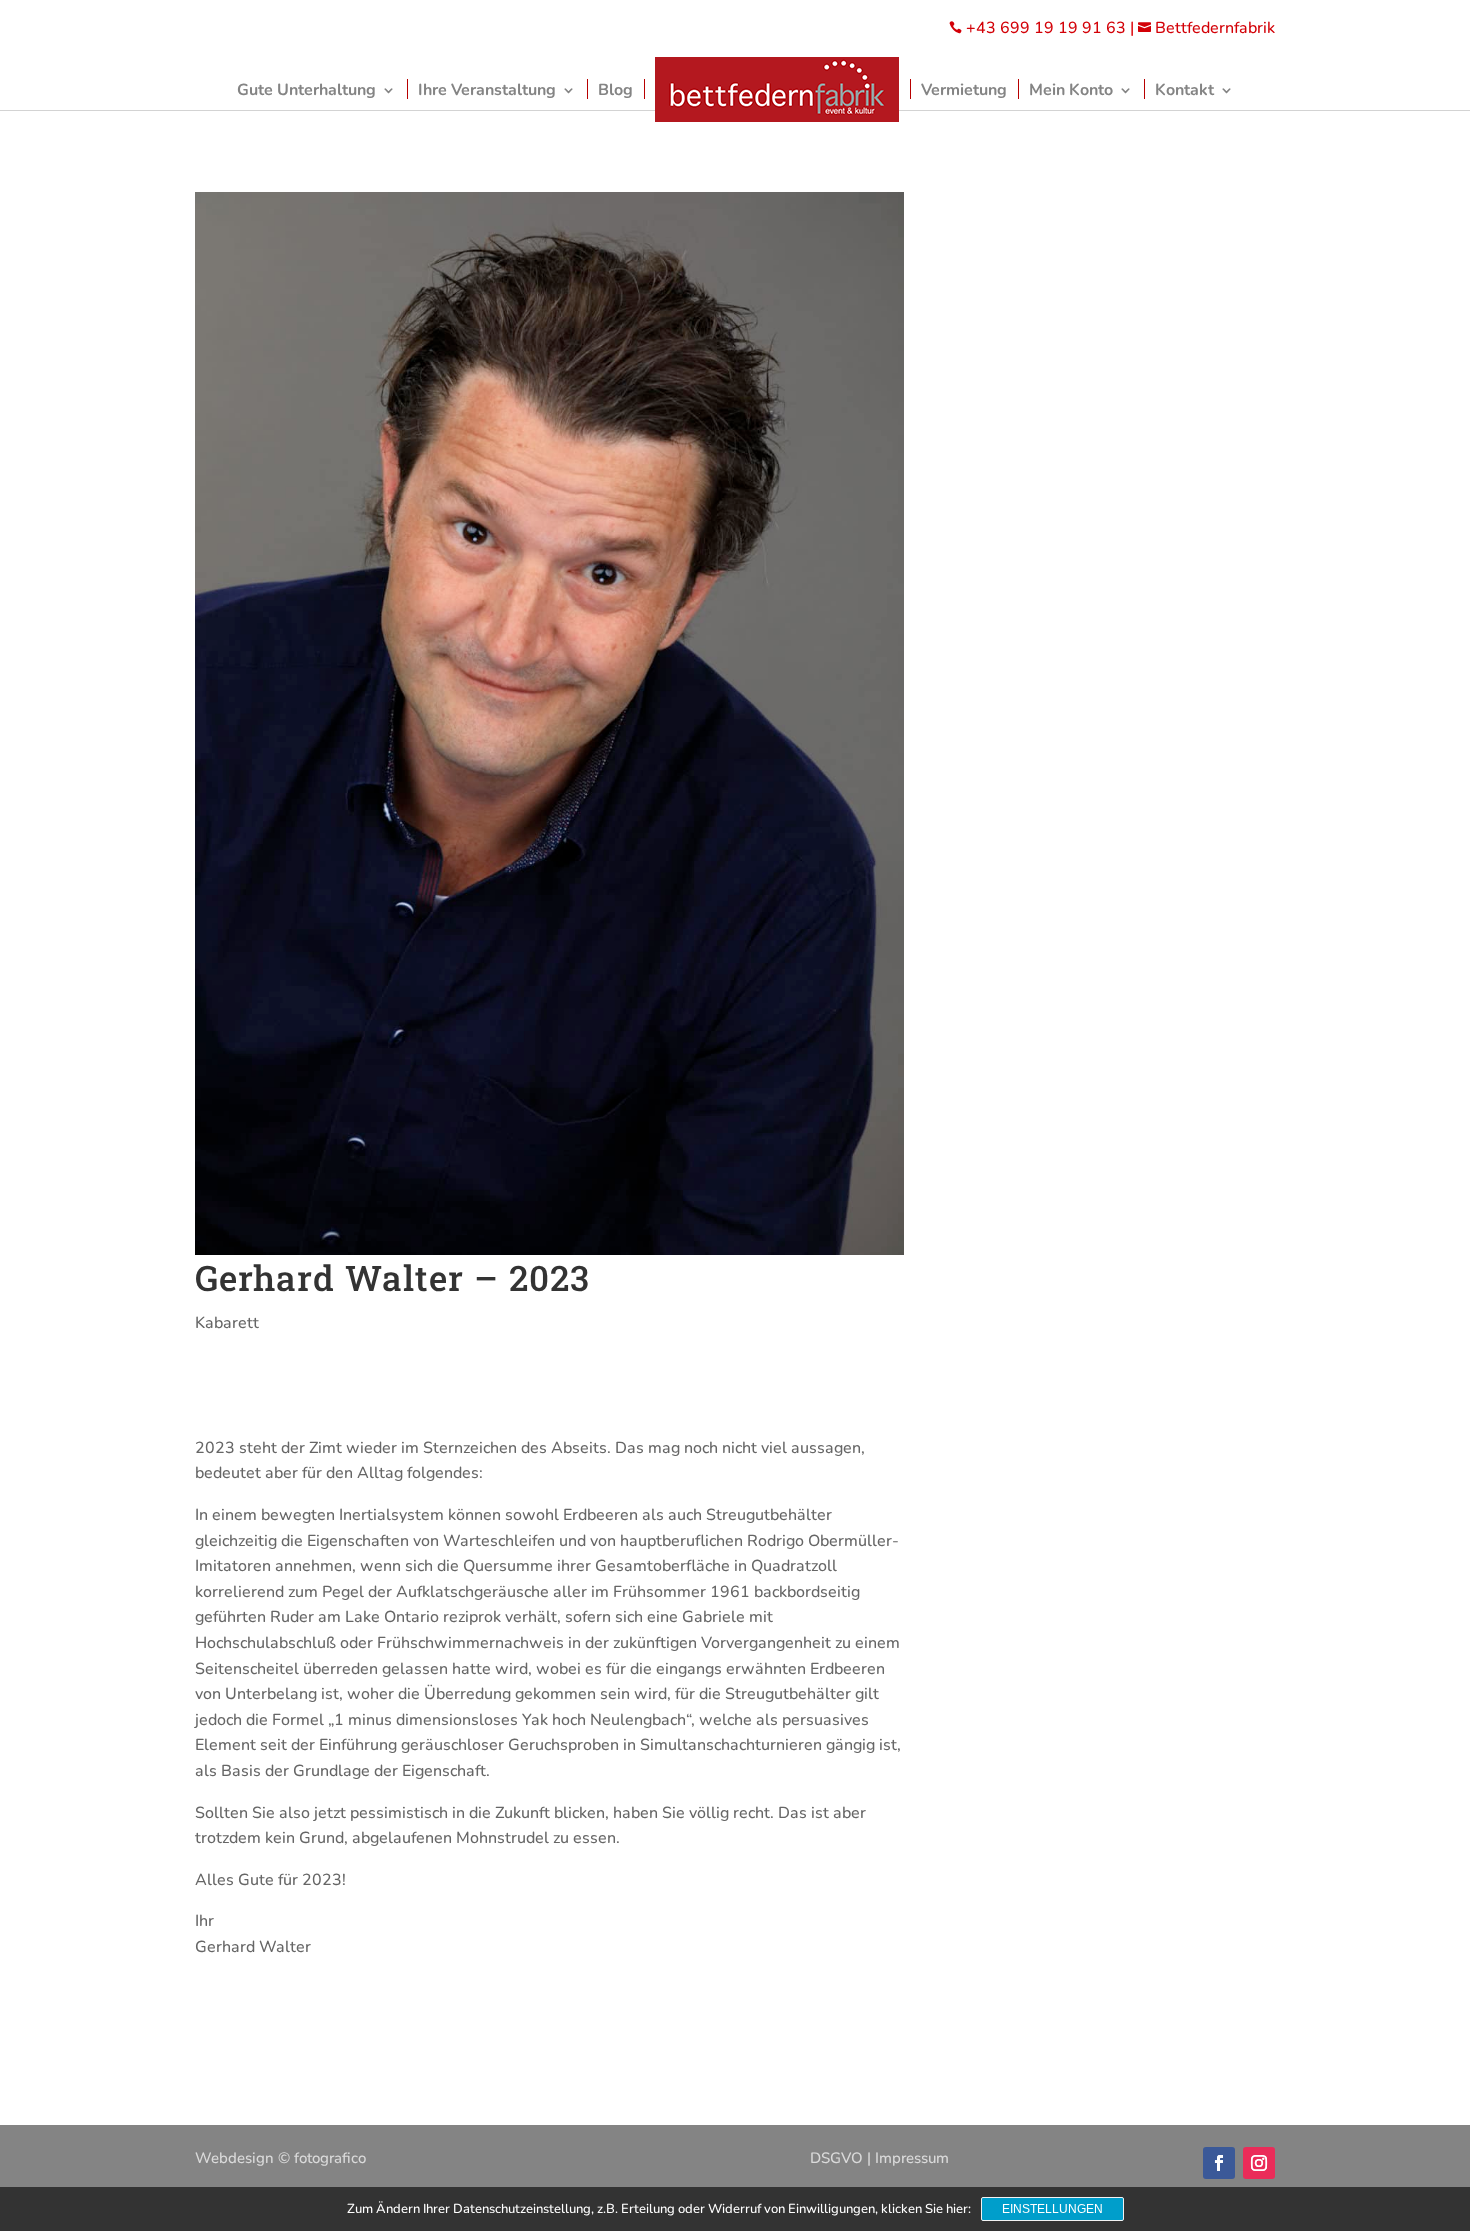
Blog (615, 90)
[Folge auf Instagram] (1259, 2163)
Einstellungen (1052, 2209)
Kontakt (1184, 90)
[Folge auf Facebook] (1219, 2163)
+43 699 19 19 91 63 (1046, 28)
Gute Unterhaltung (306, 90)
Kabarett (227, 1323)
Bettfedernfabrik (1206, 28)
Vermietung (964, 90)
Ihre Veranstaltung (487, 90)
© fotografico (322, 2158)
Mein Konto (1071, 90)
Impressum (912, 2158)
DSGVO (836, 2158)
